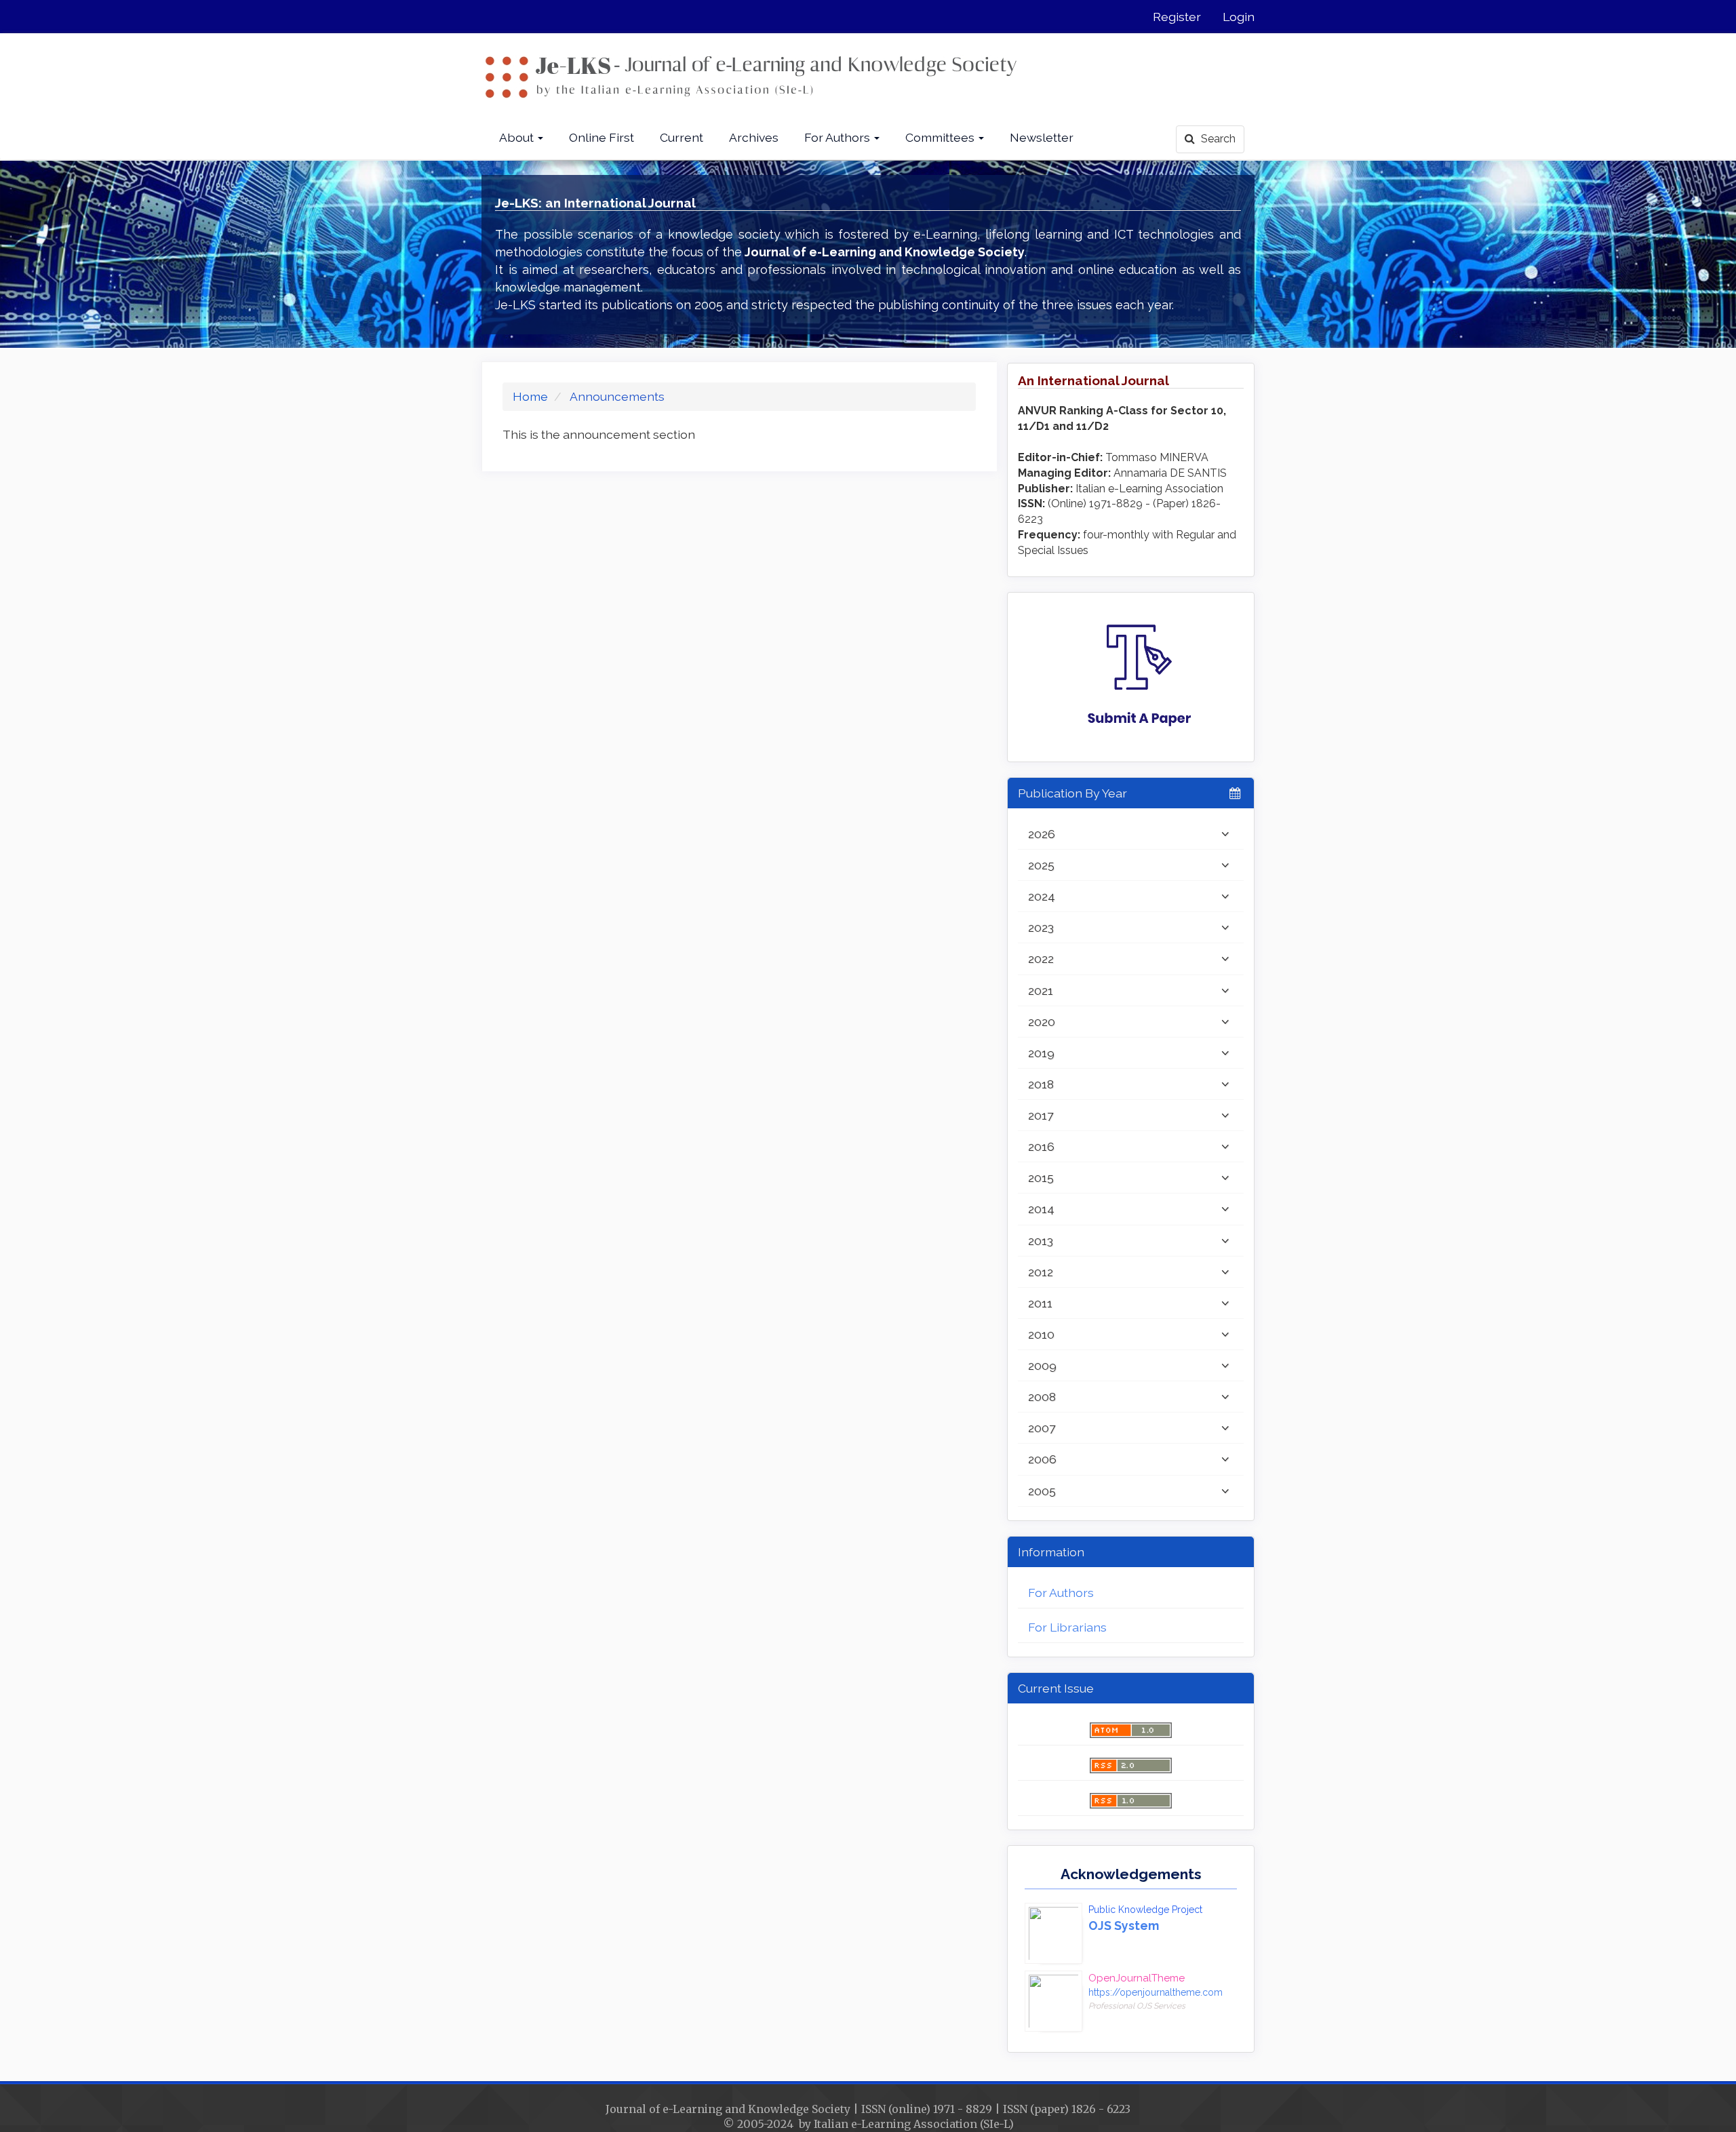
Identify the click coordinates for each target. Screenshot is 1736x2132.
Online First (601, 137)
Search (1217, 139)
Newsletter (1042, 137)
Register (1177, 17)
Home (530, 396)
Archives (754, 137)
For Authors (1061, 1593)
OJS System (1124, 1926)
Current (682, 137)
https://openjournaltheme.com (1156, 1992)
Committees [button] (941, 137)
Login (1239, 17)
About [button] (518, 137)
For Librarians (1067, 1627)
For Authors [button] (839, 137)
